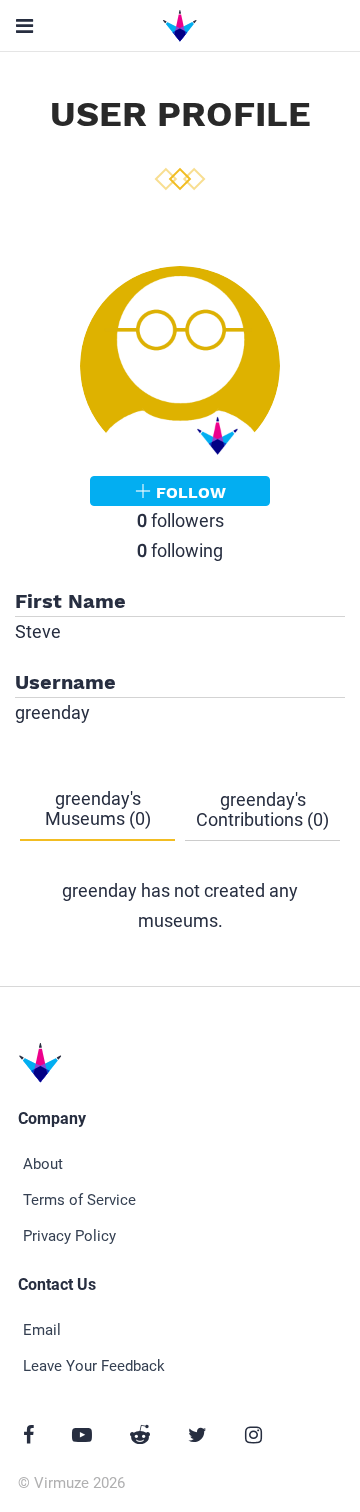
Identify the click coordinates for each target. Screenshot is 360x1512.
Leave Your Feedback (94, 1366)
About (43, 1164)
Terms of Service (79, 1200)
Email (42, 1330)
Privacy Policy (69, 1236)
